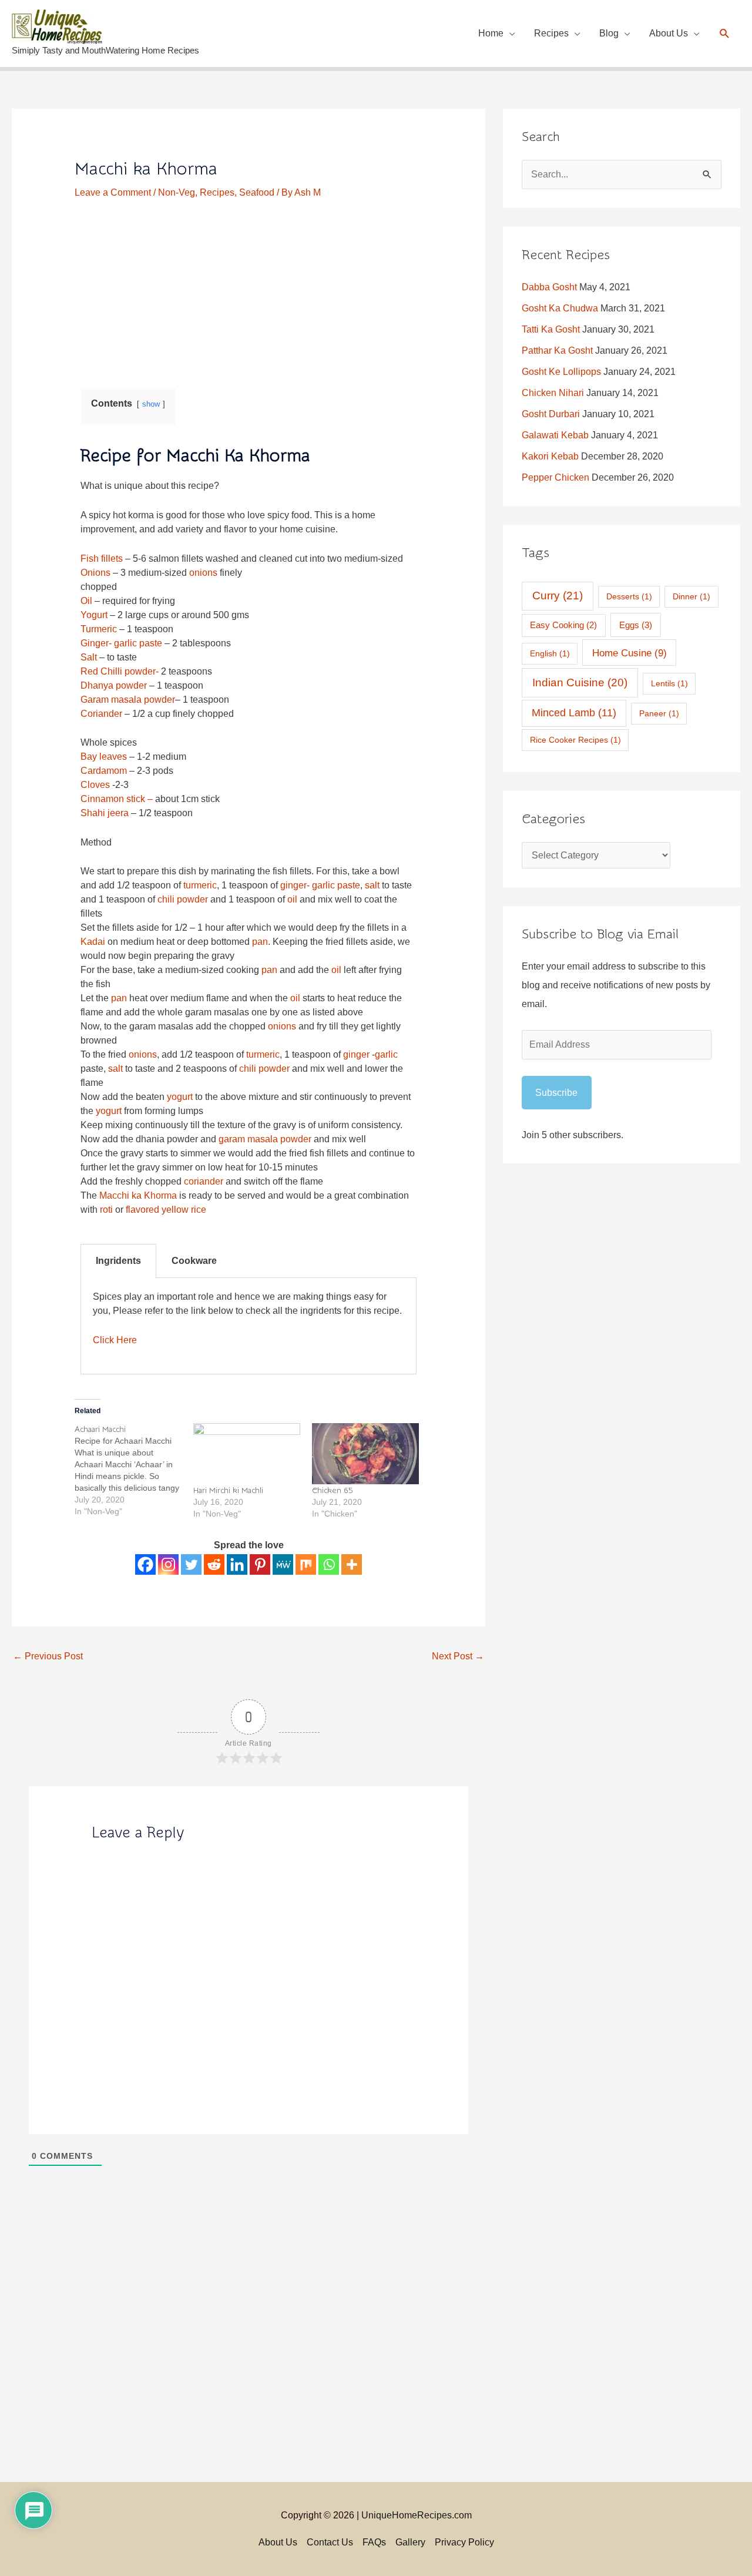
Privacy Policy (464, 2542)
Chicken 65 (333, 1491)
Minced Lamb (574, 713)
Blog (609, 33)
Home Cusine (630, 653)
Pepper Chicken (555, 477)
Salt (89, 657)
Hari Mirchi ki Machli (228, 1491)
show (151, 404)
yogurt (180, 1097)
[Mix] (306, 1564)
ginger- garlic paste (320, 885)
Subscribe (556, 1093)
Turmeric (99, 629)
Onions (95, 573)
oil (292, 899)
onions (203, 573)
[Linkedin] (237, 1564)
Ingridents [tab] (118, 1261)
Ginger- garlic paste (121, 643)
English (550, 653)
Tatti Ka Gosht (551, 329)
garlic (386, 1054)
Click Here (115, 1340)
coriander (204, 1181)
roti (106, 1210)
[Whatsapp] (329, 1564)
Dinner (691, 596)
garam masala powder (265, 1139)
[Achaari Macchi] (134, 1470)
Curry (558, 596)
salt (372, 885)
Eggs (636, 625)
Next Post (458, 1656)
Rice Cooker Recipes (575, 740)
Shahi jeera (105, 813)
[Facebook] (145, 1564)
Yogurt (95, 615)
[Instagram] (168, 1564)
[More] (352, 1564)
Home (491, 33)
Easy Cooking (563, 625)
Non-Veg (177, 192)
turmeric (200, 885)
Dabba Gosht (549, 287)
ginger (356, 1054)
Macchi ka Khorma (138, 1195)
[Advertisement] (249, 286)
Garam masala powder (128, 700)
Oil (88, 601)
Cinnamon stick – (117, 799)
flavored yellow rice (166, 1210)
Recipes (551, 33)
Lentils (669, 683)
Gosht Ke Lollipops (561, 372)
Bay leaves (105, 757)
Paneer (659, 713)
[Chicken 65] (365, 1454)
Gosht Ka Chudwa (560, 308)
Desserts (629, 596)
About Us (669, 33)
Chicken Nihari (553, 393)
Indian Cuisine (580, 682)
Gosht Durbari (551, 414)
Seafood (257, 192)
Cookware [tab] (194, 1261)
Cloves (95, 785)
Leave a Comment (113, 192)
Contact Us (330, 2542)
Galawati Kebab (555, 435)
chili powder (183, 899)
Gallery (410, 2542)
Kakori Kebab (550, 456)
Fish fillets (102, 559)
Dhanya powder (115, 685)
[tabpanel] (249, 1326)
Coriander (103, 714)
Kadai (93, 942)
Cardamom (105, 771)
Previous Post (48, 1656)
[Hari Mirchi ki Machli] (247, 1454)
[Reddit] (214, 1564)
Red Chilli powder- (120, 671)
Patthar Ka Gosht (557, 350)
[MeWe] (283, 1564)
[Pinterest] (260, 1564)
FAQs (374, 2542)
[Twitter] (191, 1564)
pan (260, 942)
